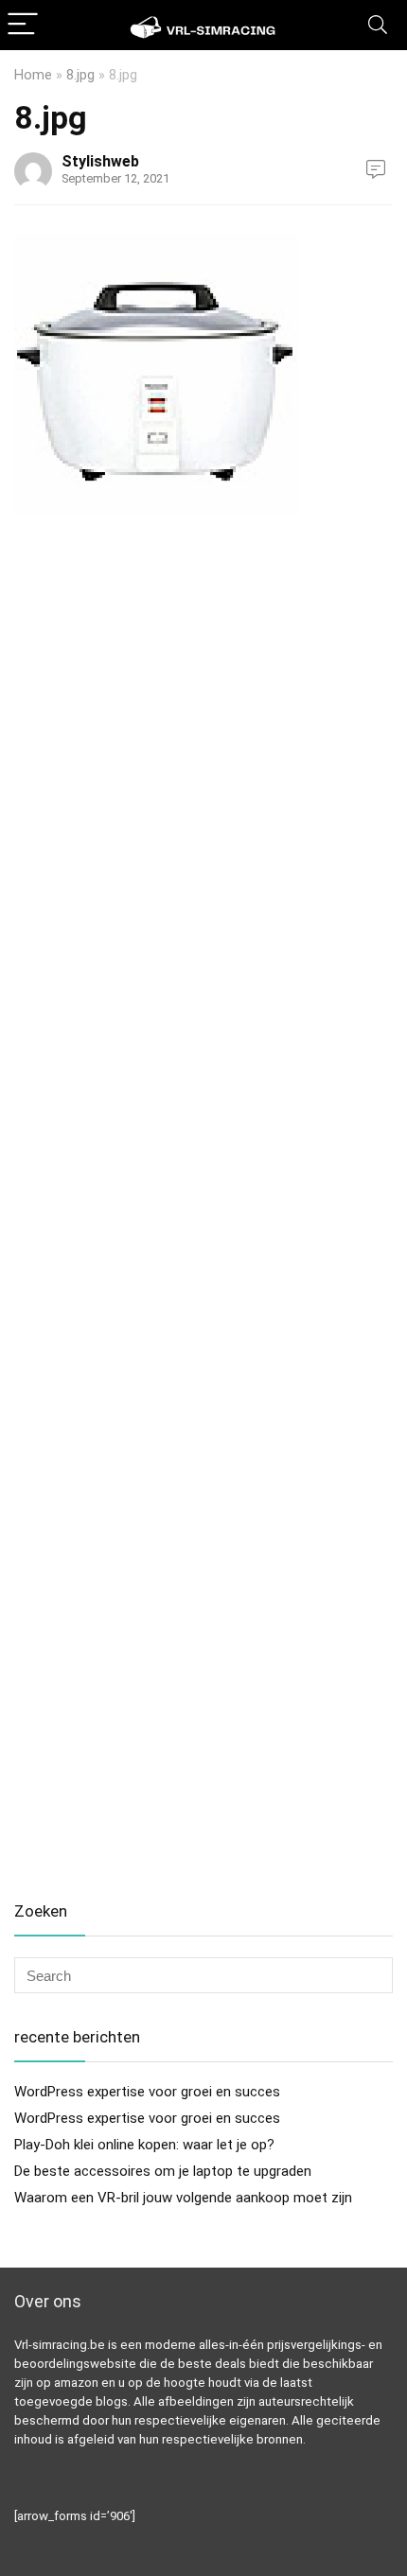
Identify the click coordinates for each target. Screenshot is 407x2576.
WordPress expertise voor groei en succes (147, 2092)
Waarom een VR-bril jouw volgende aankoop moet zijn (183, 2198)
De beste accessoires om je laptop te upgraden (163, 2171)
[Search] (378, 25)
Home (33, 75)
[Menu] (23, 25)
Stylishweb (100, 161)
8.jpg (80, 75)
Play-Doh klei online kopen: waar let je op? (144, 2145)
